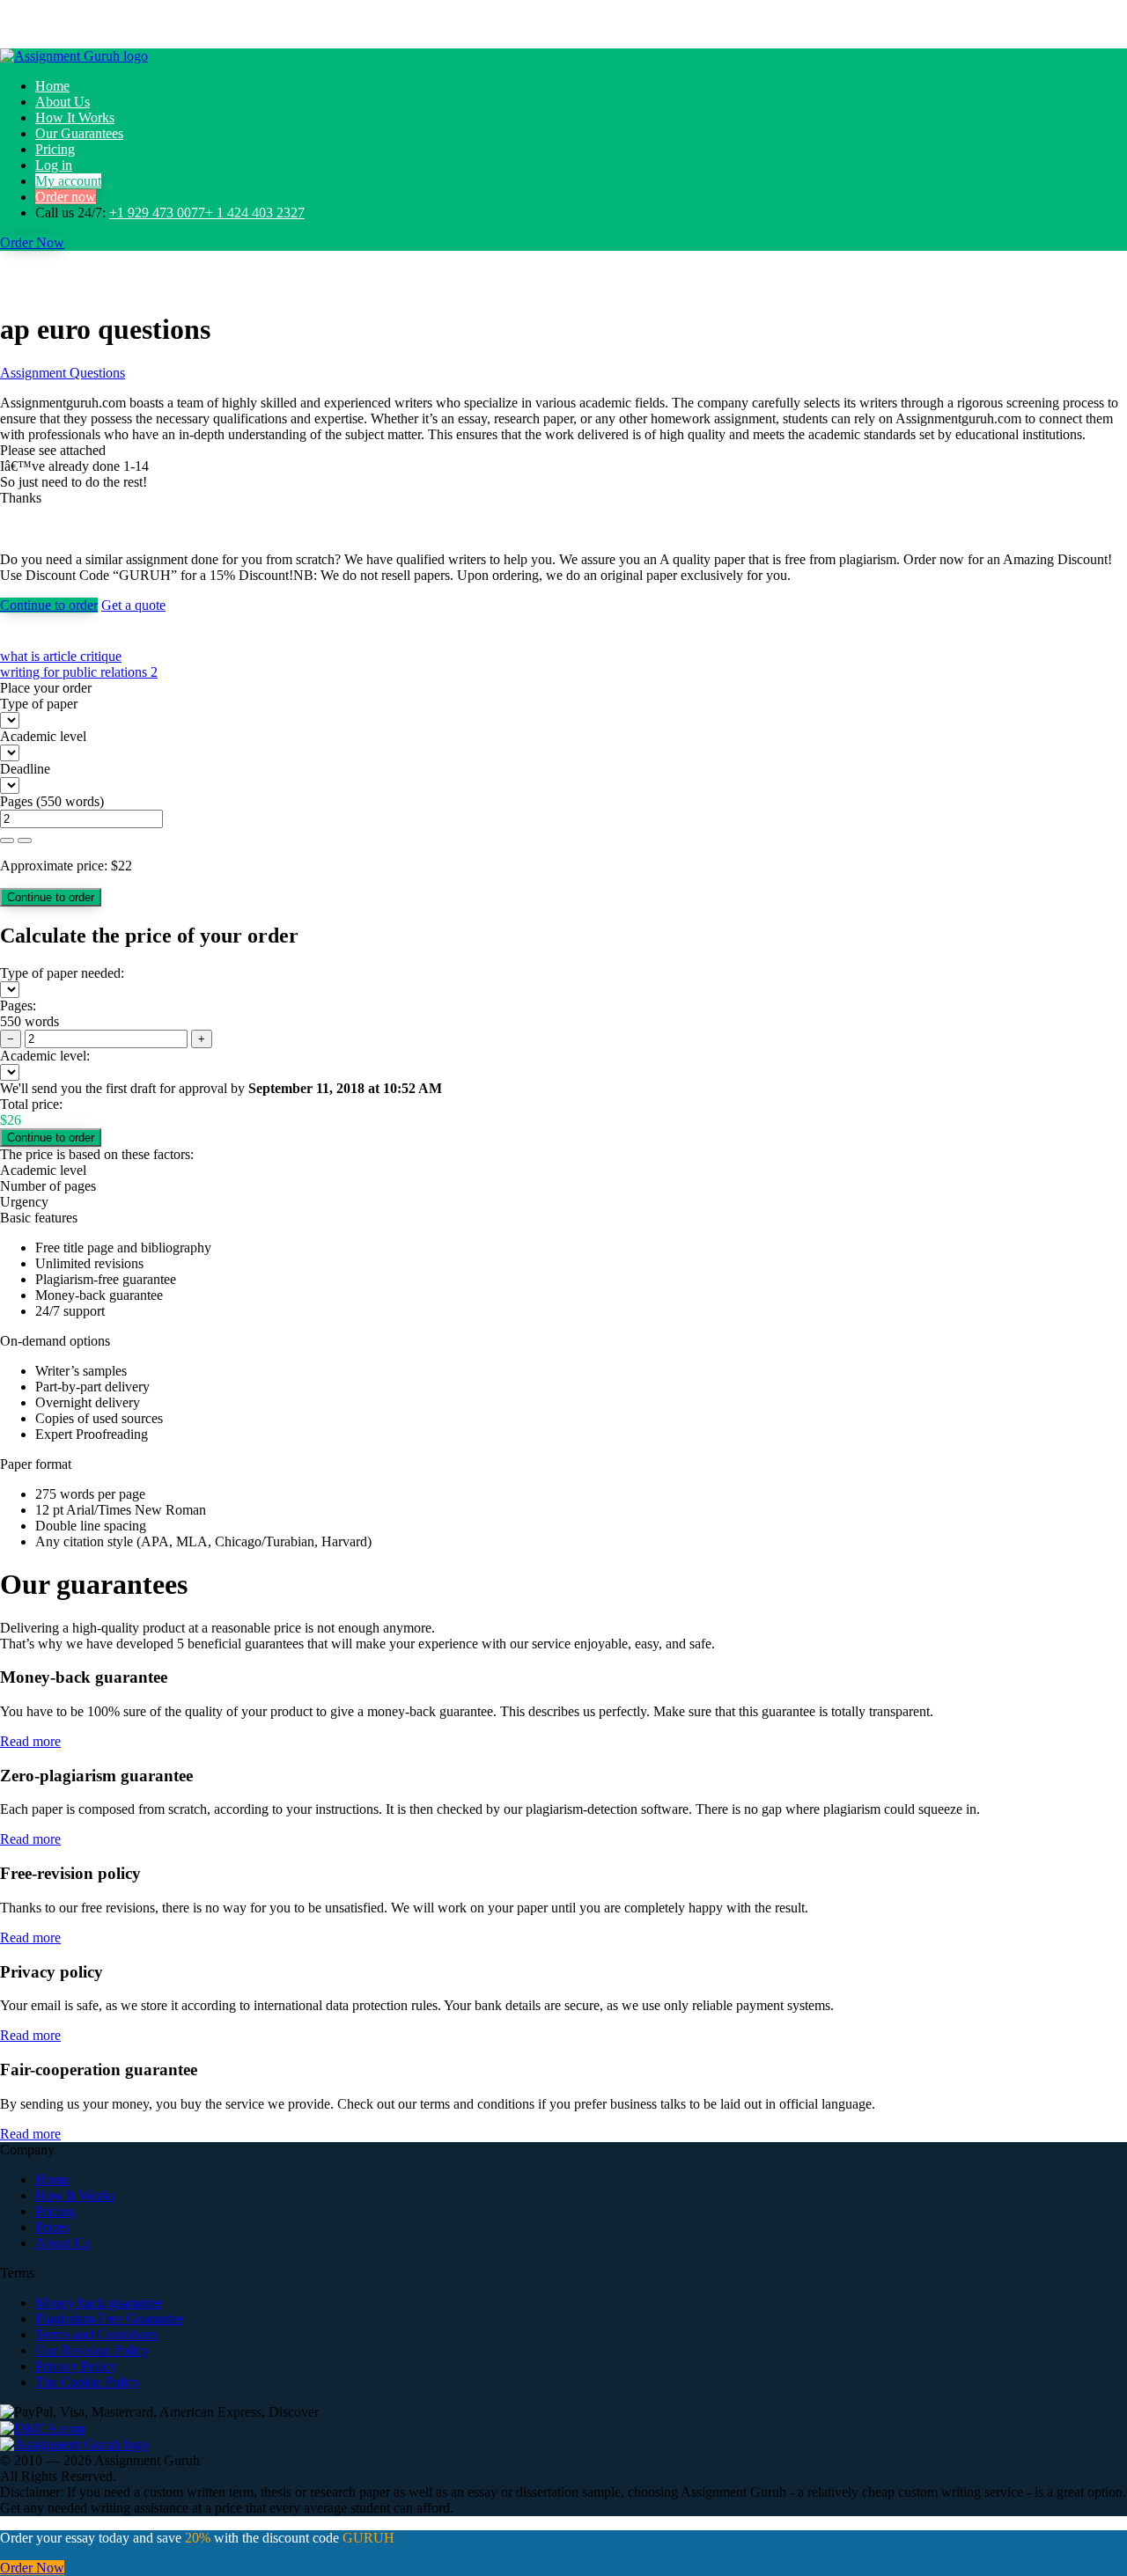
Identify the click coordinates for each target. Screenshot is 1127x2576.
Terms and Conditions (96, 2334)
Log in (54, 165)
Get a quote (133, 605)
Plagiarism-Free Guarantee (109, 2319)
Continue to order (49, 605)
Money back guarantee (99, 2303)
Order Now (32, 242)
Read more (30, 1741)
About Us (63, 102)
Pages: (18, 1005)
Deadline (25, 769)
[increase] (7, 840)
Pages (16, 801)
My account (68, 181)
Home (52, 86)
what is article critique (61, 656)
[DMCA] (42, 2428)
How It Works (75, 117)
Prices (52, 2227)
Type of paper (39, 704)
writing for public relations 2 (79, 672)
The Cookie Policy (88, 2382)
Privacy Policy (76, 2366)
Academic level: (45, 1056)
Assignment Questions (63, 373)
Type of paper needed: (62, 973)
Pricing (55, 149)
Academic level (43, 736)
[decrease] (25, 840)
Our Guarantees (79, 133)
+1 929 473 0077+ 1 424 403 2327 (207, 213)
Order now (66, 197)
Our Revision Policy (92, 2350)
